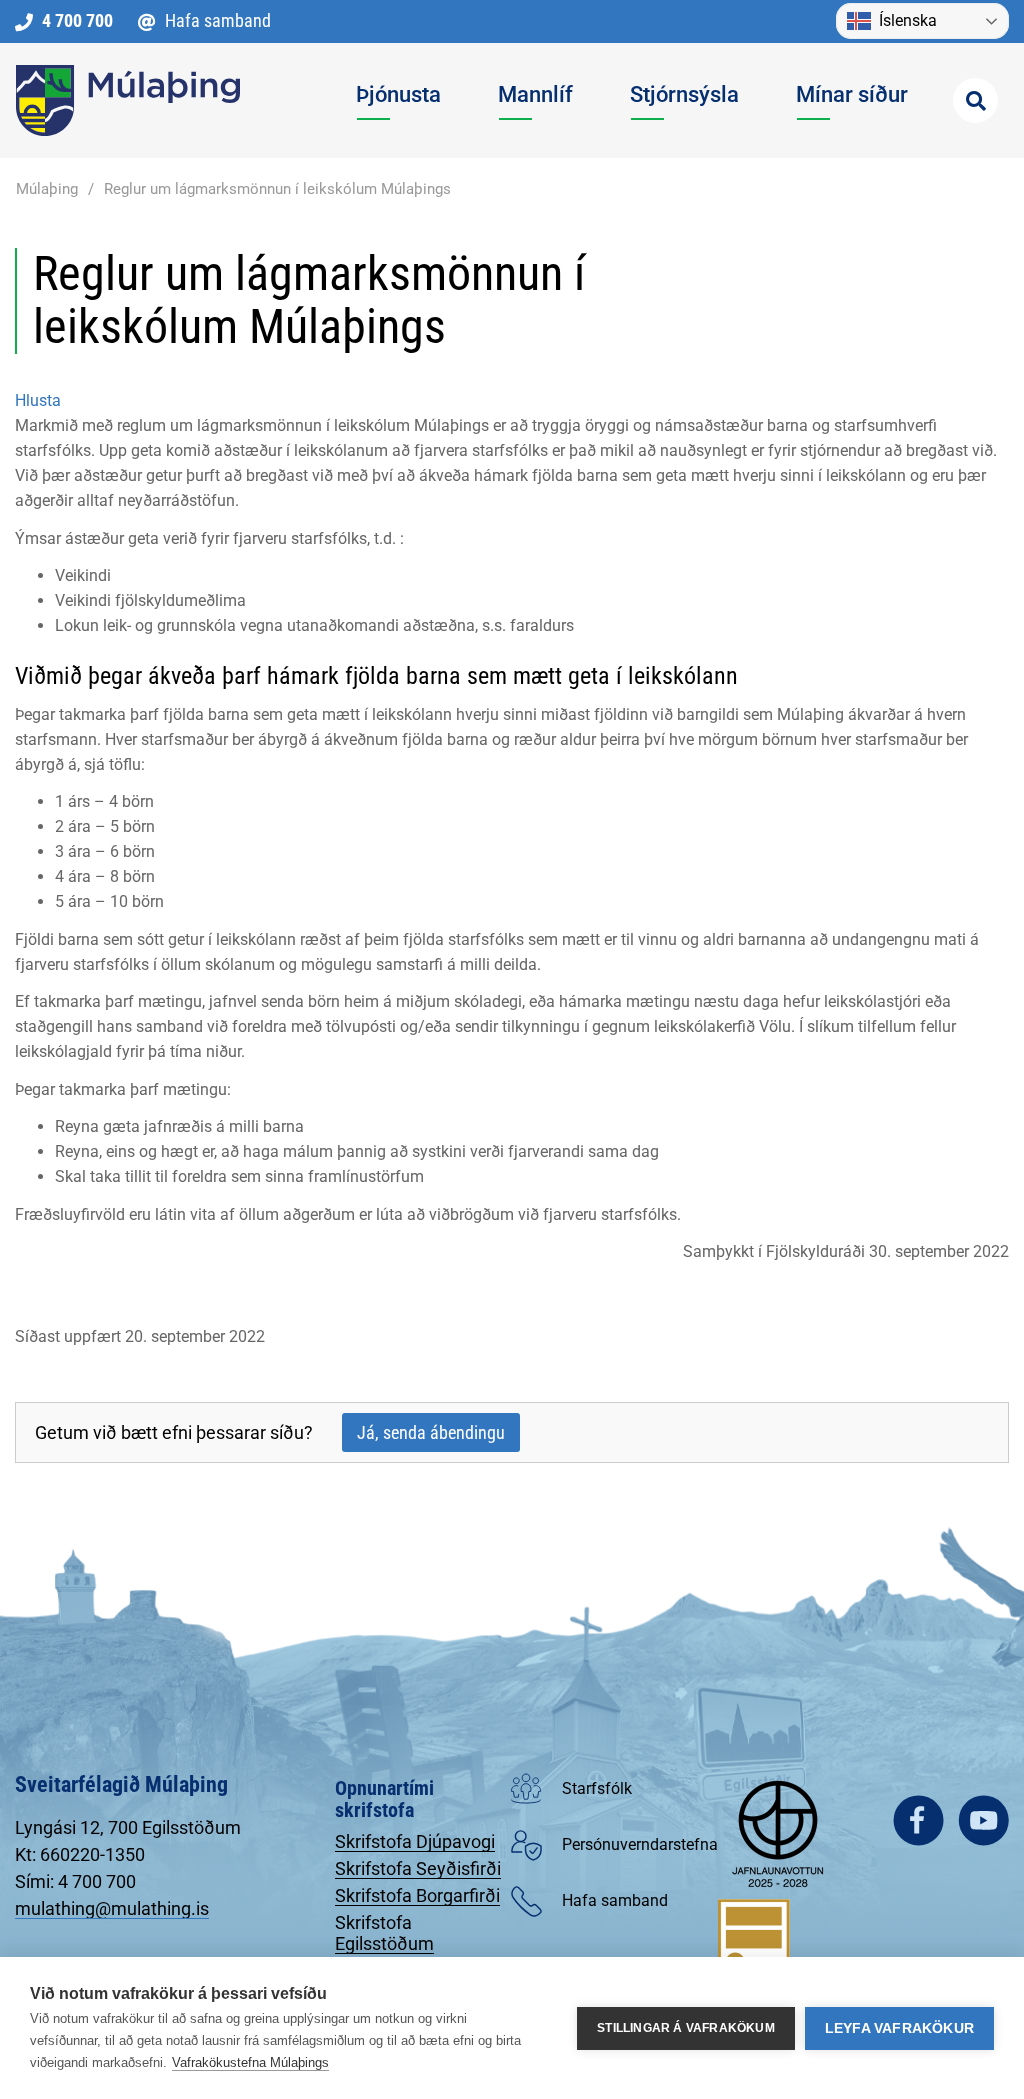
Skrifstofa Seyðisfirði (418, 1868)
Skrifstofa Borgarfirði (417, 1895)
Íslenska (908, 20)
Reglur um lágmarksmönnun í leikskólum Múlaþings (277, 189)
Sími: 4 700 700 (75, 1881)
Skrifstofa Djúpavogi (415, 1841)
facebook (918, 1820)
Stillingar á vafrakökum (686, 2028)
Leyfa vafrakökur (899, 2028)
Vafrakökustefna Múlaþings (250, 2062)
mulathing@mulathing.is (112, 1908)
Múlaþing (47, 189)
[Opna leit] (975, 100)
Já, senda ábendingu (431, 1432)
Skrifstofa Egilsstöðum (384, 1933)
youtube (983, 1820)
